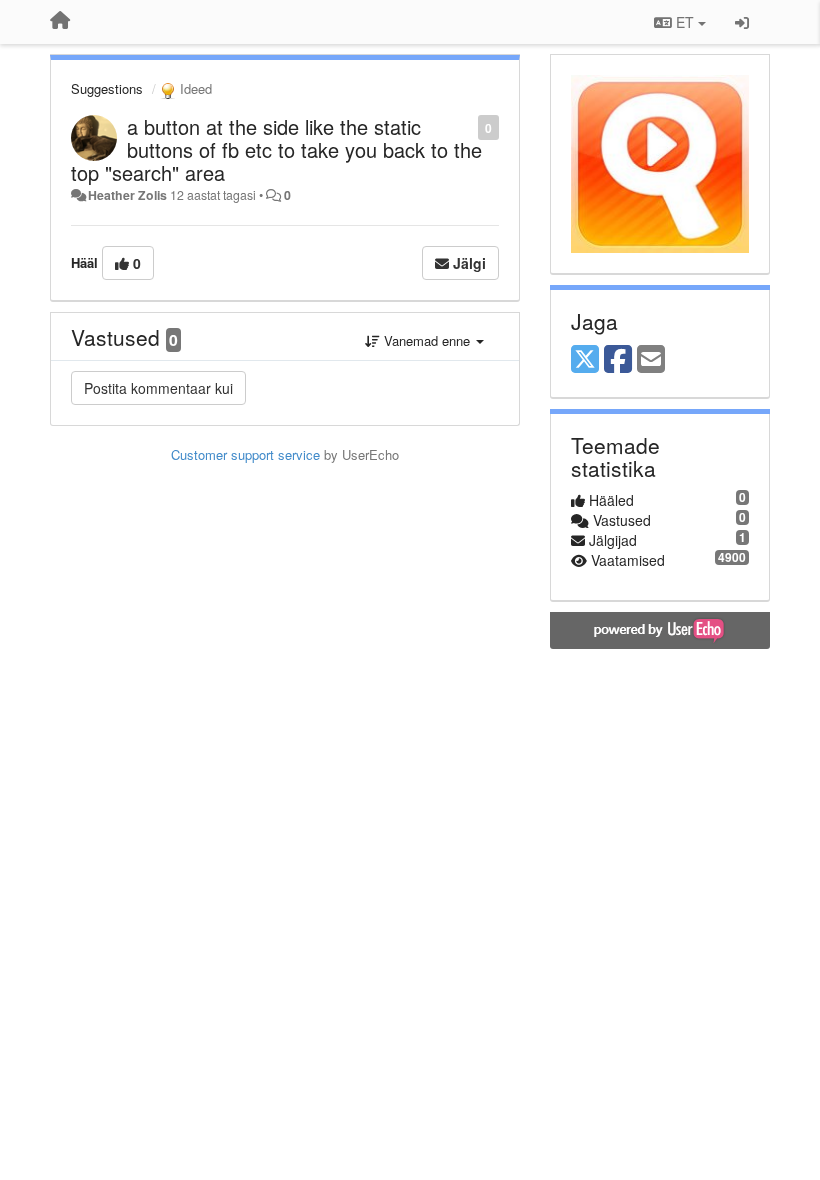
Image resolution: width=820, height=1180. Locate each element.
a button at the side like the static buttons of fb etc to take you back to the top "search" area (276, 149)
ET (685, 22)
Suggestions (107, 88)
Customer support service (245, 454)
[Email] (651, 360)
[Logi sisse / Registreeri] (742, 22)
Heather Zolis (127, 195)
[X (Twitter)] (585, 360)
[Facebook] (618, 360)
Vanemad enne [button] (427, 340)
